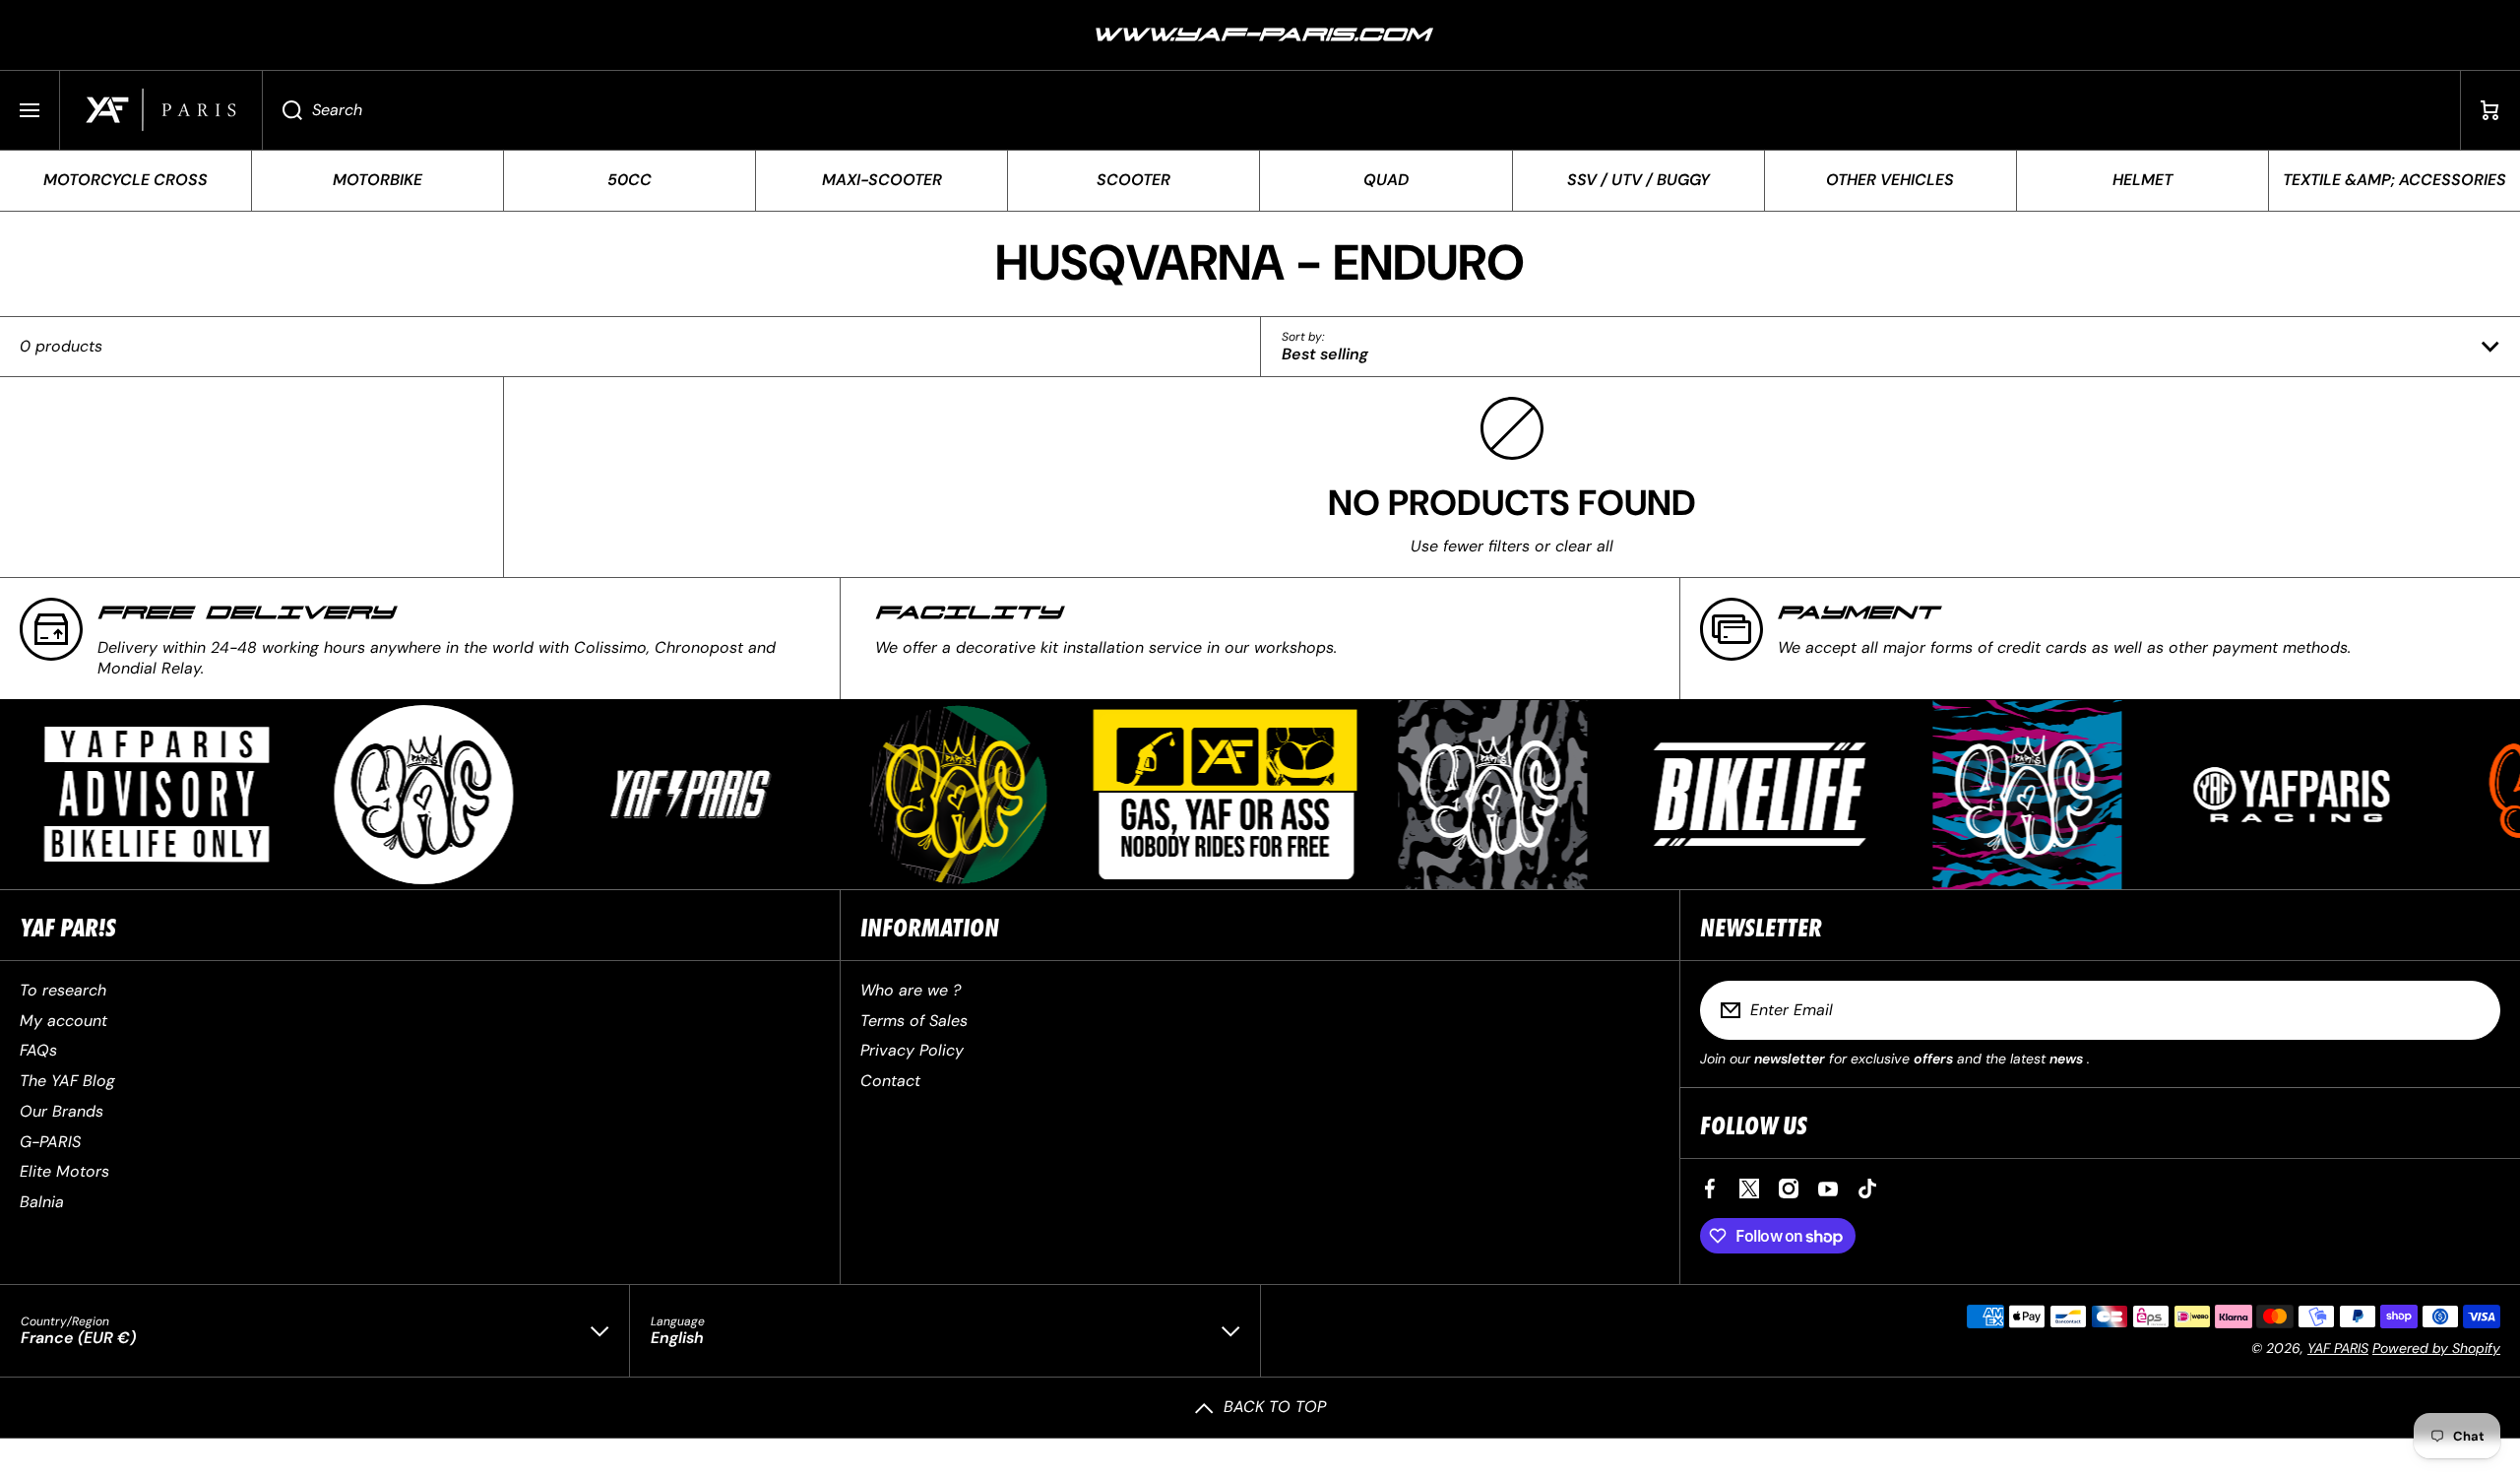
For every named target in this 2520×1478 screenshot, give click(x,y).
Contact (890, 1081)
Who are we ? (911, 990)
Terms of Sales (914, 1021)
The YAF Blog (67, 1081)
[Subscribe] (2473, 1010)
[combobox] (1361, 110)
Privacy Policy (912, 1050)
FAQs (38, 1050)
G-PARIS (50, 1142)
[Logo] (161, 110)
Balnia (42, 1202)
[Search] (282, 110)
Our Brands (62, 1111)
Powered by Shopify (2436, 1348)
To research (63, 990)
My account (63, 1021)
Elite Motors (64, 1171)
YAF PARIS (2338, 1348)
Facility (968, 613)
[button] (2490, 110)
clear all (1584, 546)
